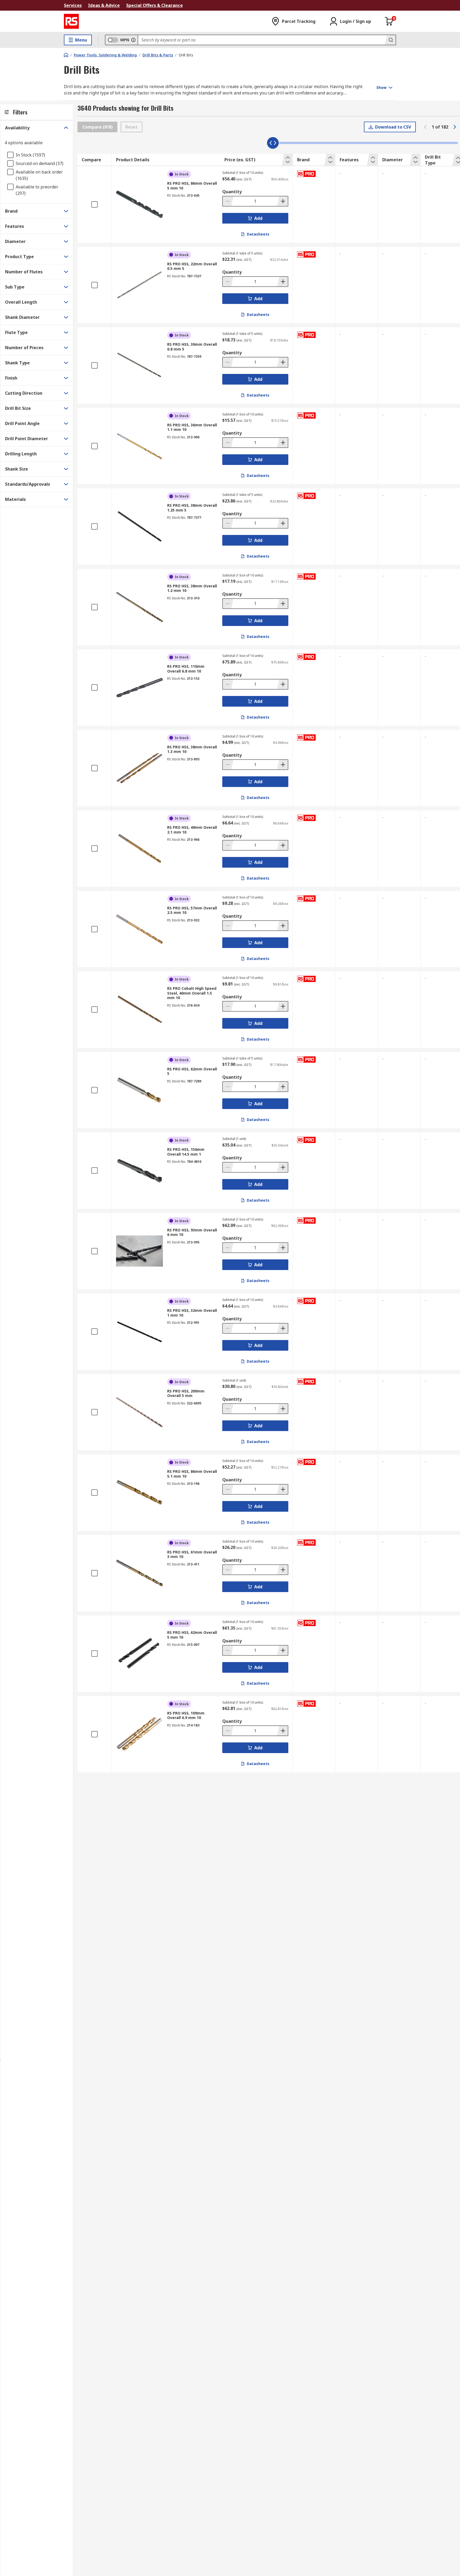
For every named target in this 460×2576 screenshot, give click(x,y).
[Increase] (282, 201)
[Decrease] (228, 201)
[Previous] (425, 127)
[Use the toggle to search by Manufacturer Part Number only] (133, 40)
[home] (66, 55)
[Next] (455, 127)
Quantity (232, 192)
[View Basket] (389, 21)
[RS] (71, 21)
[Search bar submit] (390, 40)
